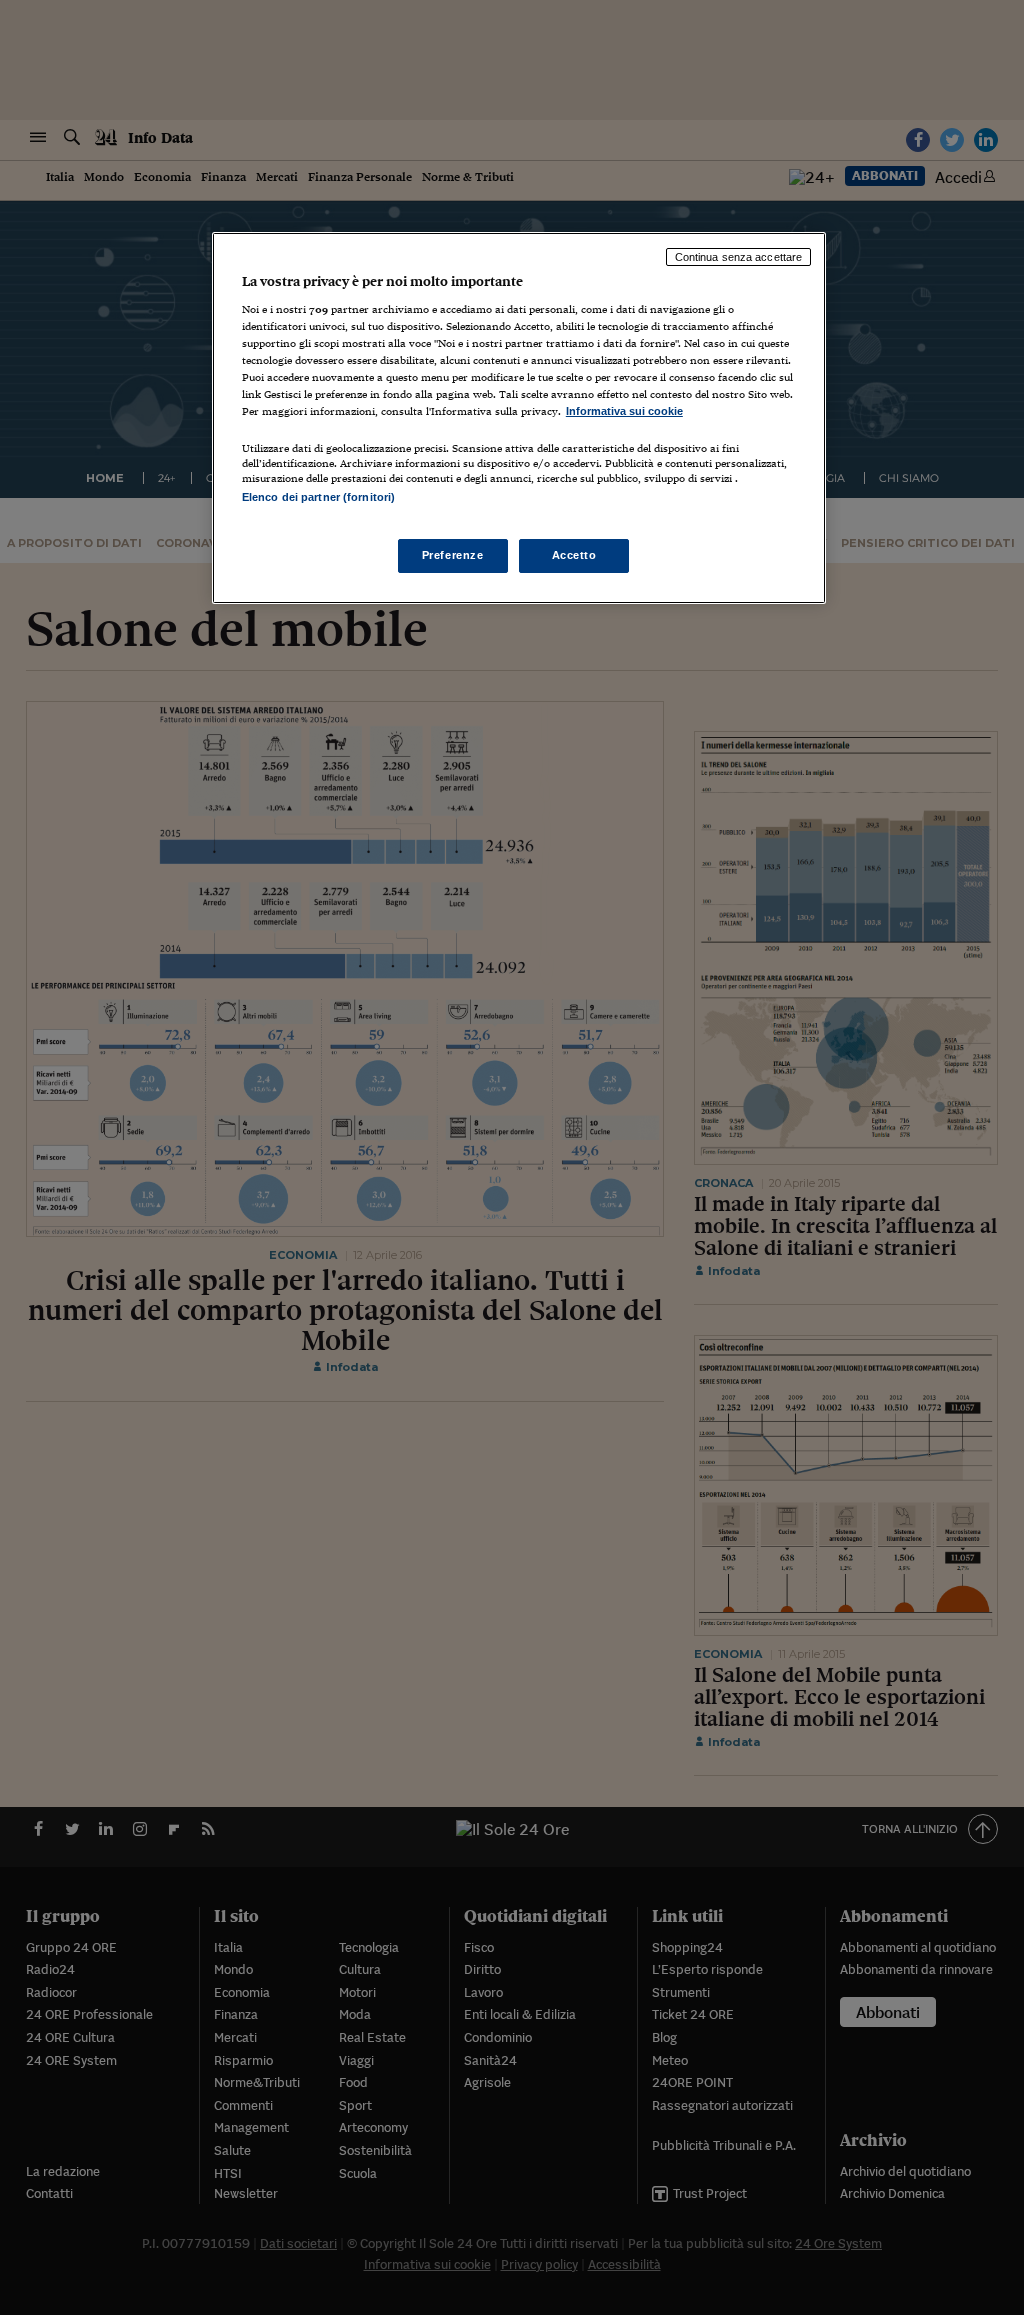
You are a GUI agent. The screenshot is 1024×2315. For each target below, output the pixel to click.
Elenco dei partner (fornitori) (318, 497)
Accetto (574, 555)
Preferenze (453, 555)
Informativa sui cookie (624, 411)
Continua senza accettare (739, 257)
